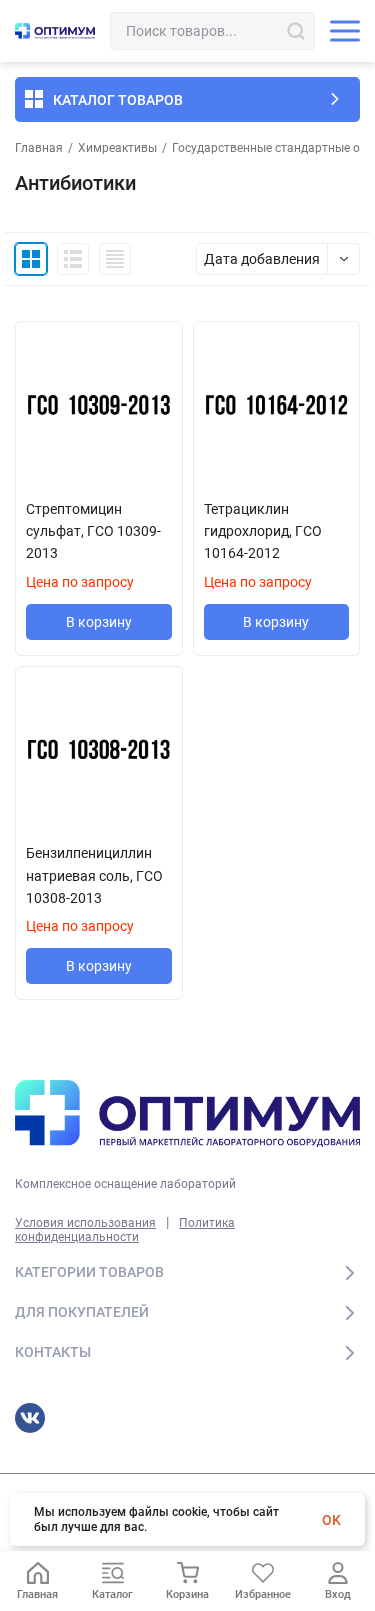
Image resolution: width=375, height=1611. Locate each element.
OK (331, 1520)
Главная (39, 148)
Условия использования (85, 1223)
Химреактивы (117, 148)
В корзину (99, 622)
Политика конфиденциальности (125, 1230)
